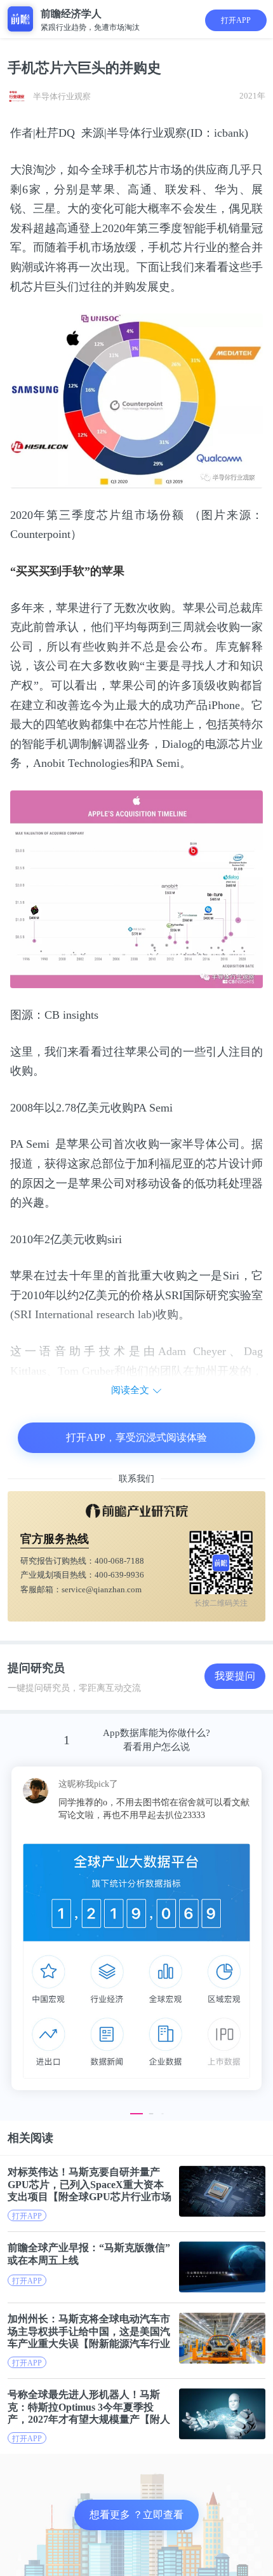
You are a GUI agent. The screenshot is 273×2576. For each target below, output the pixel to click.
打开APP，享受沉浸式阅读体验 (136, 1437)
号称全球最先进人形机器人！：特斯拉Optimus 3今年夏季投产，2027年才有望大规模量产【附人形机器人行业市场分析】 (89, 2407)
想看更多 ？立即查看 (136, 2515)
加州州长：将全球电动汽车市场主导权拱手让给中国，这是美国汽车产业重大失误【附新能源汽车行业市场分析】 (89, 2331)
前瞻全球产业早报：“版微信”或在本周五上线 (89, 2254)
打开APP (236, 20)
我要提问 (235, 1676)
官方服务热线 (55, 1539)
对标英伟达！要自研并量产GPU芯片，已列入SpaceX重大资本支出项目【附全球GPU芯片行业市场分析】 (90, 2184)
